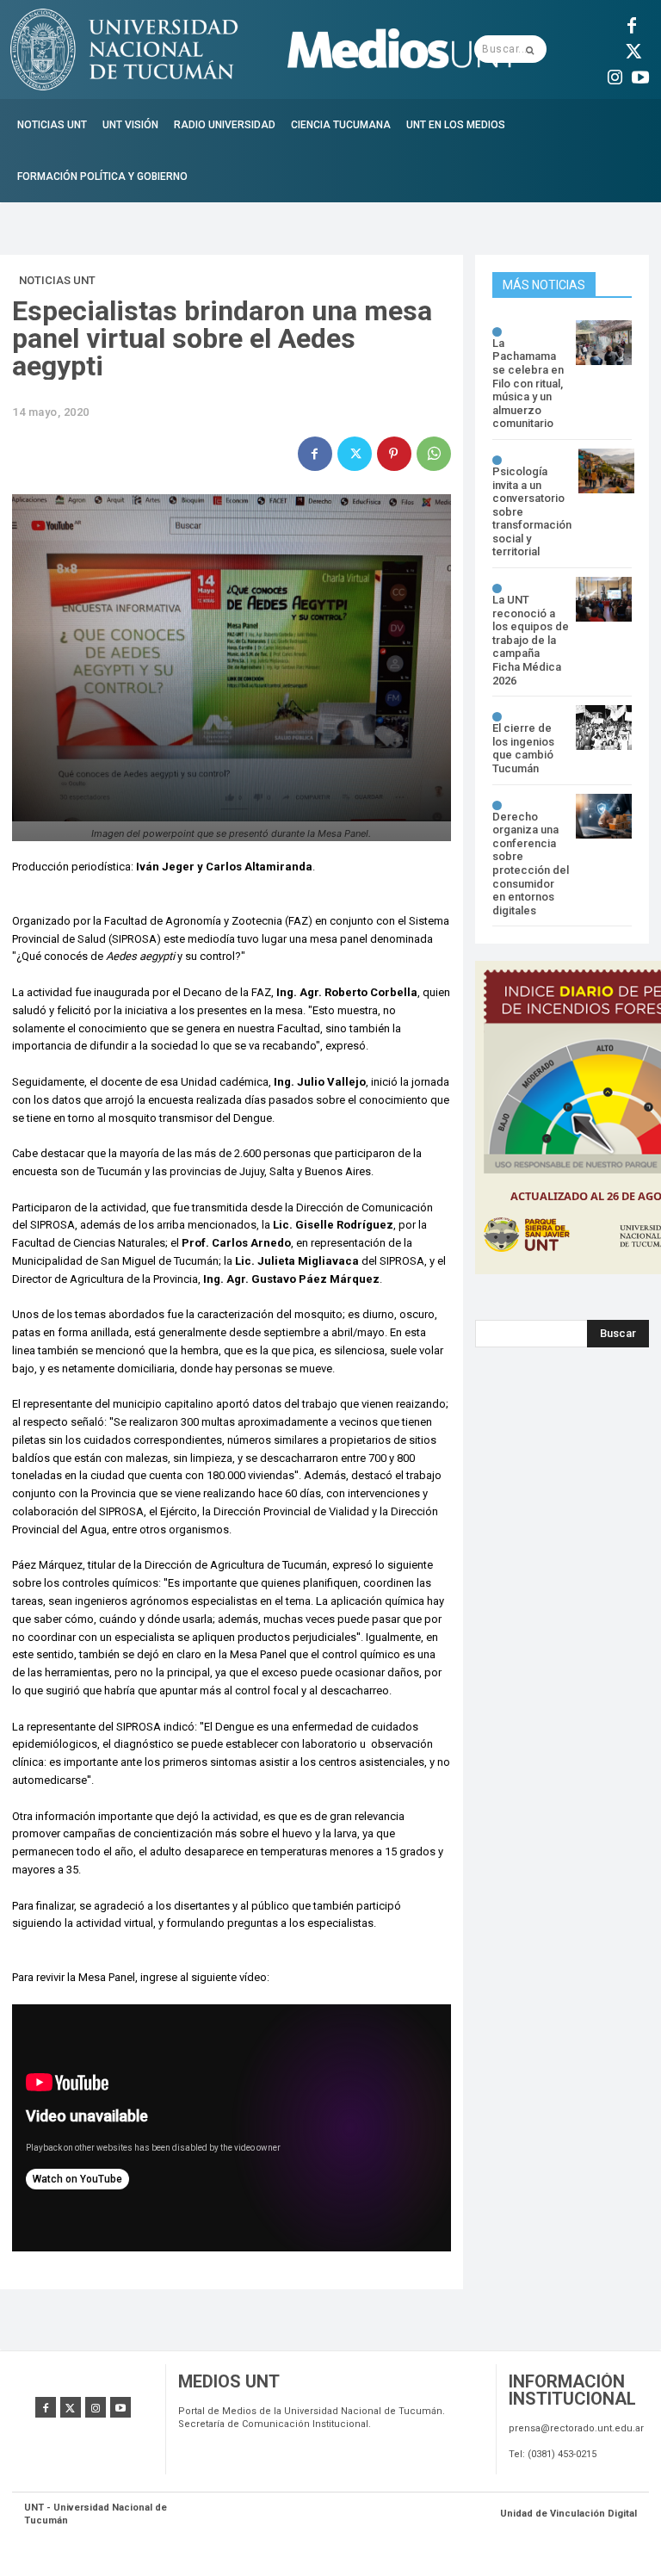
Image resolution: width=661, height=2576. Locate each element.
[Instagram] (615, 75)
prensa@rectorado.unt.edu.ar (576, 2428)
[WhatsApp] (434, 454)
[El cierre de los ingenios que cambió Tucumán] (604, 728)
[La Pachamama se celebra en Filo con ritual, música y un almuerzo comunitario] (604, 343)
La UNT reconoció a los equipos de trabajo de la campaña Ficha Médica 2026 (531, 640)
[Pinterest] (394, 454)
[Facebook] (632, 23)
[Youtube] (640, 75)
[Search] (530, 49)
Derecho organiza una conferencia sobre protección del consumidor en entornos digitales (531, 864)
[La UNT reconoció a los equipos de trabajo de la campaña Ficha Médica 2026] (604, 599)
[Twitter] (632, 49)
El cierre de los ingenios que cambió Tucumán (523, 748)
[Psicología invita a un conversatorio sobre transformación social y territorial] (606, 471)
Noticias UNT (57, 280)
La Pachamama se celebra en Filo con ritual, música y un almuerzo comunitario (528, 384)
